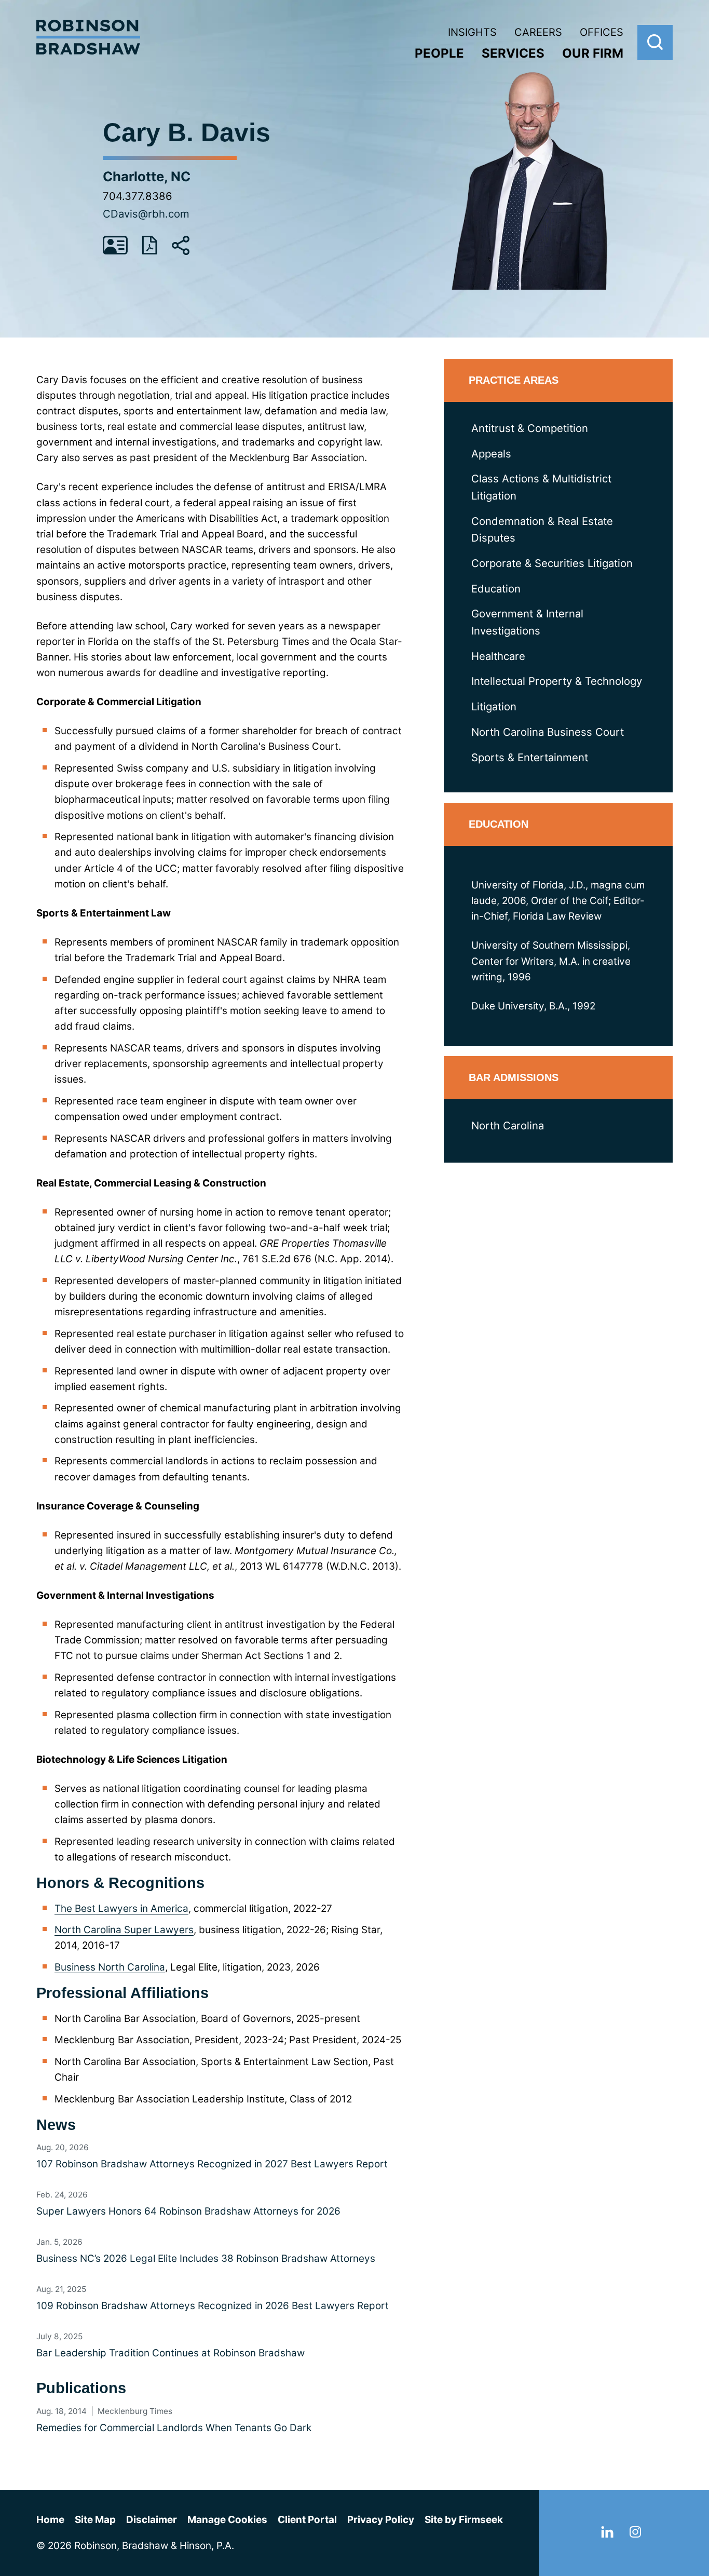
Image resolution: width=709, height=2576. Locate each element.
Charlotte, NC (147, 176)
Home (50, 2520)
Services (513, 53)
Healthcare (498, 656)
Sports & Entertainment (530, 757)
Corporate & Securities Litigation (552, 563)
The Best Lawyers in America (121, 1909)
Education (496, 589)
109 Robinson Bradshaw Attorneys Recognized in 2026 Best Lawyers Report (213, 2306)
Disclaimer (152, 2520)
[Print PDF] (150, 252)
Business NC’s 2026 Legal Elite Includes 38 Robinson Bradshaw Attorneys (206, 2258)
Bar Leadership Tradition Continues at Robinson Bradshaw (171, 2353)
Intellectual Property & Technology (557, 681)
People (439, 53)
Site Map (95, 2520)
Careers (538, 32)
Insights (472, 32)
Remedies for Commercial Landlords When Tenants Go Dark (174, 2428)
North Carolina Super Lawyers (124, 1930)
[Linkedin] (607, 2534)
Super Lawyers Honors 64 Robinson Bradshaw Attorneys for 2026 (188, 2211)
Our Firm (593, 53)
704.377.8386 (138, 196)
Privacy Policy (381, 2520)
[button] (181, 252)
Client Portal (307, 2520)
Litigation (494, 706)
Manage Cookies (227, 2520)
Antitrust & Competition (530, 428)
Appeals (491, 454)
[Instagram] (635, 2534)
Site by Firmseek (464, 2520)
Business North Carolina (110, 1967)
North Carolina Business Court (548, 732)
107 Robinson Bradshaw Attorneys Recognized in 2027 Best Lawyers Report (212, 2164)
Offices (602, 32)
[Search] (655, 43)
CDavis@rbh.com (146, 214)
